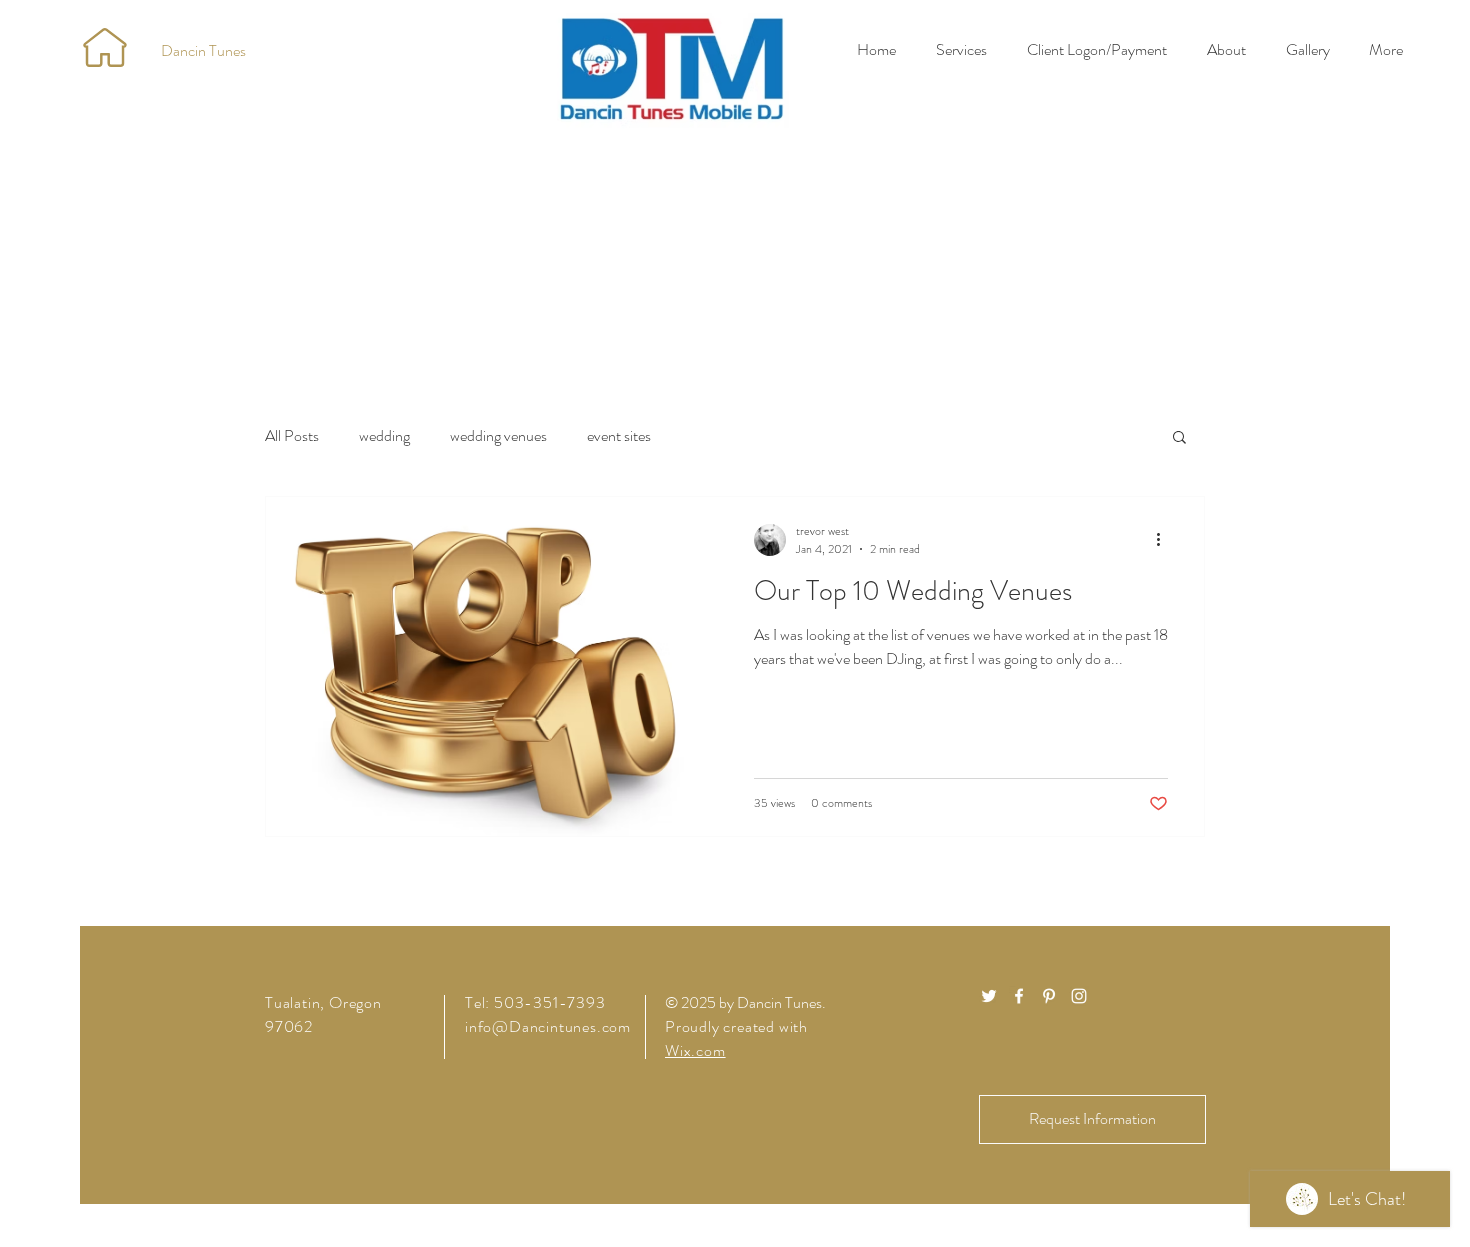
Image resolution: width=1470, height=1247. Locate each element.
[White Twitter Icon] (989, 996)
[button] (1179, 438)
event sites (619, 436)
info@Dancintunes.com (548, 1026)
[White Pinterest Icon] (1049, 996)
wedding (384, 436)
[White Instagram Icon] (1079, 996)
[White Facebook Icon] (1019, 996)
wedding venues (498, 436)
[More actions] (1165, 540)
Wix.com (695, 1050)
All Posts (292, 436)
